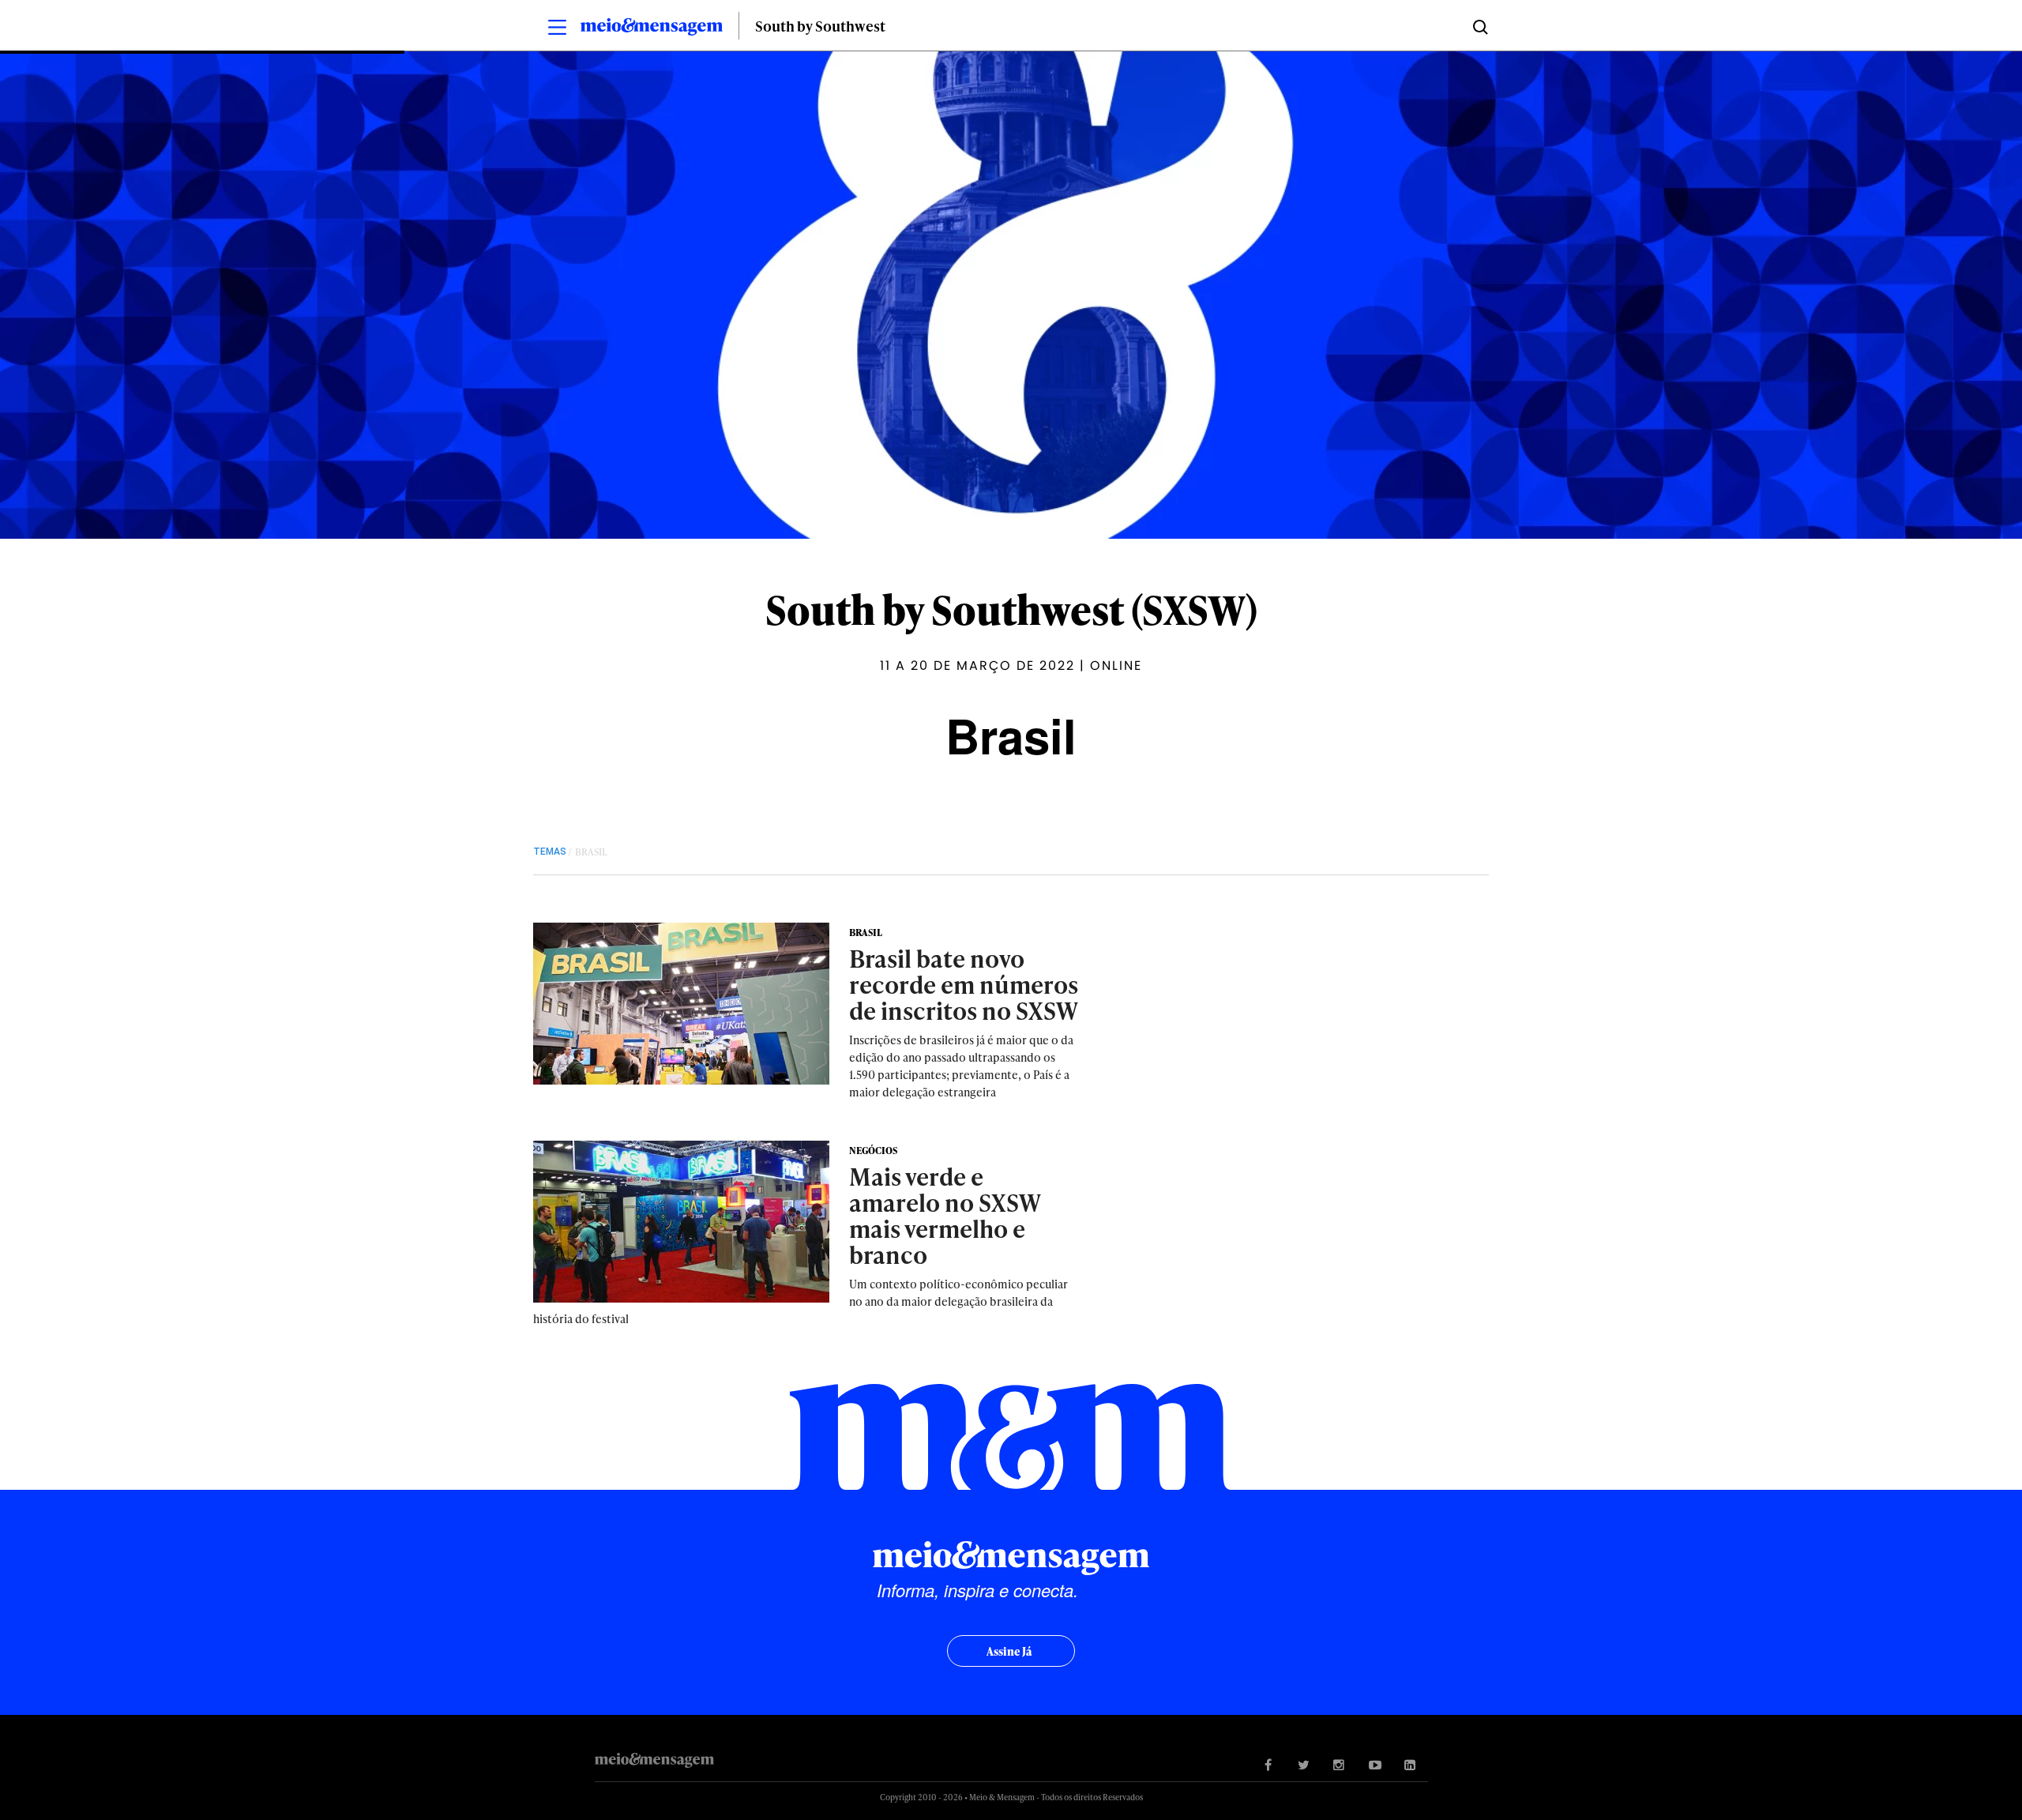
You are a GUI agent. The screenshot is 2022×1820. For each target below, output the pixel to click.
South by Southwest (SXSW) (1011, 609)
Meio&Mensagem (652, 29)
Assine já (1009, 1651)
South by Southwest (820, 26)
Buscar (1479, 26)
